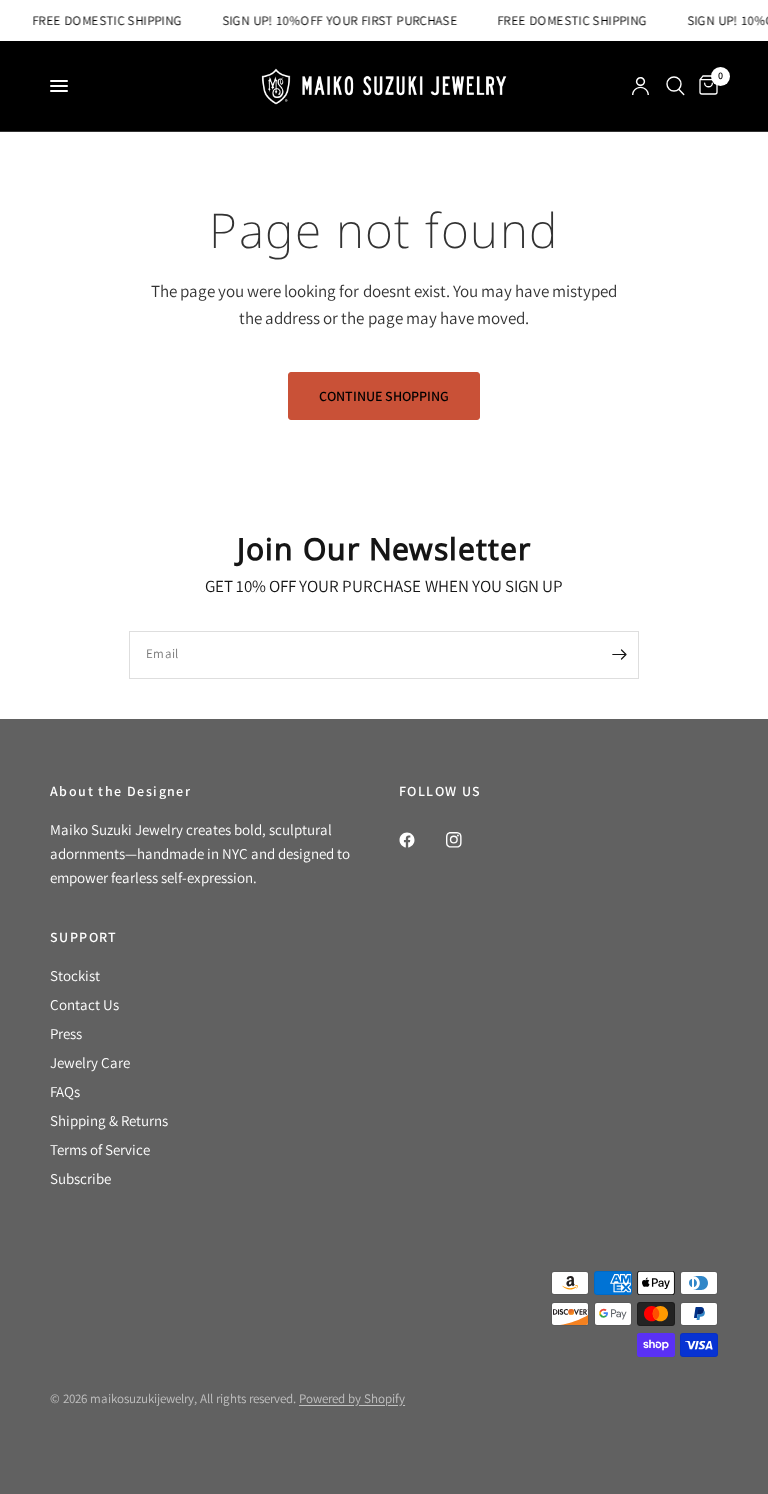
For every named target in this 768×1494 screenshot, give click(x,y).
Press (66, 1033)
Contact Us (84, 1004)
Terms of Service (100, 1149)
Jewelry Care (90, 1062)
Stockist (75, 975)
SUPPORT (84, 937)
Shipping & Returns (109, 1120)
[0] (705, 86)
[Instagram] (468, 840)
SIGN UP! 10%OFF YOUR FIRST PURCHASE (335, 20)
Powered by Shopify (352, 1398)
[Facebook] (421, 840)
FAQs (65, 1091)
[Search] (675, 86)
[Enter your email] (619, 655)
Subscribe (80, 1178)
